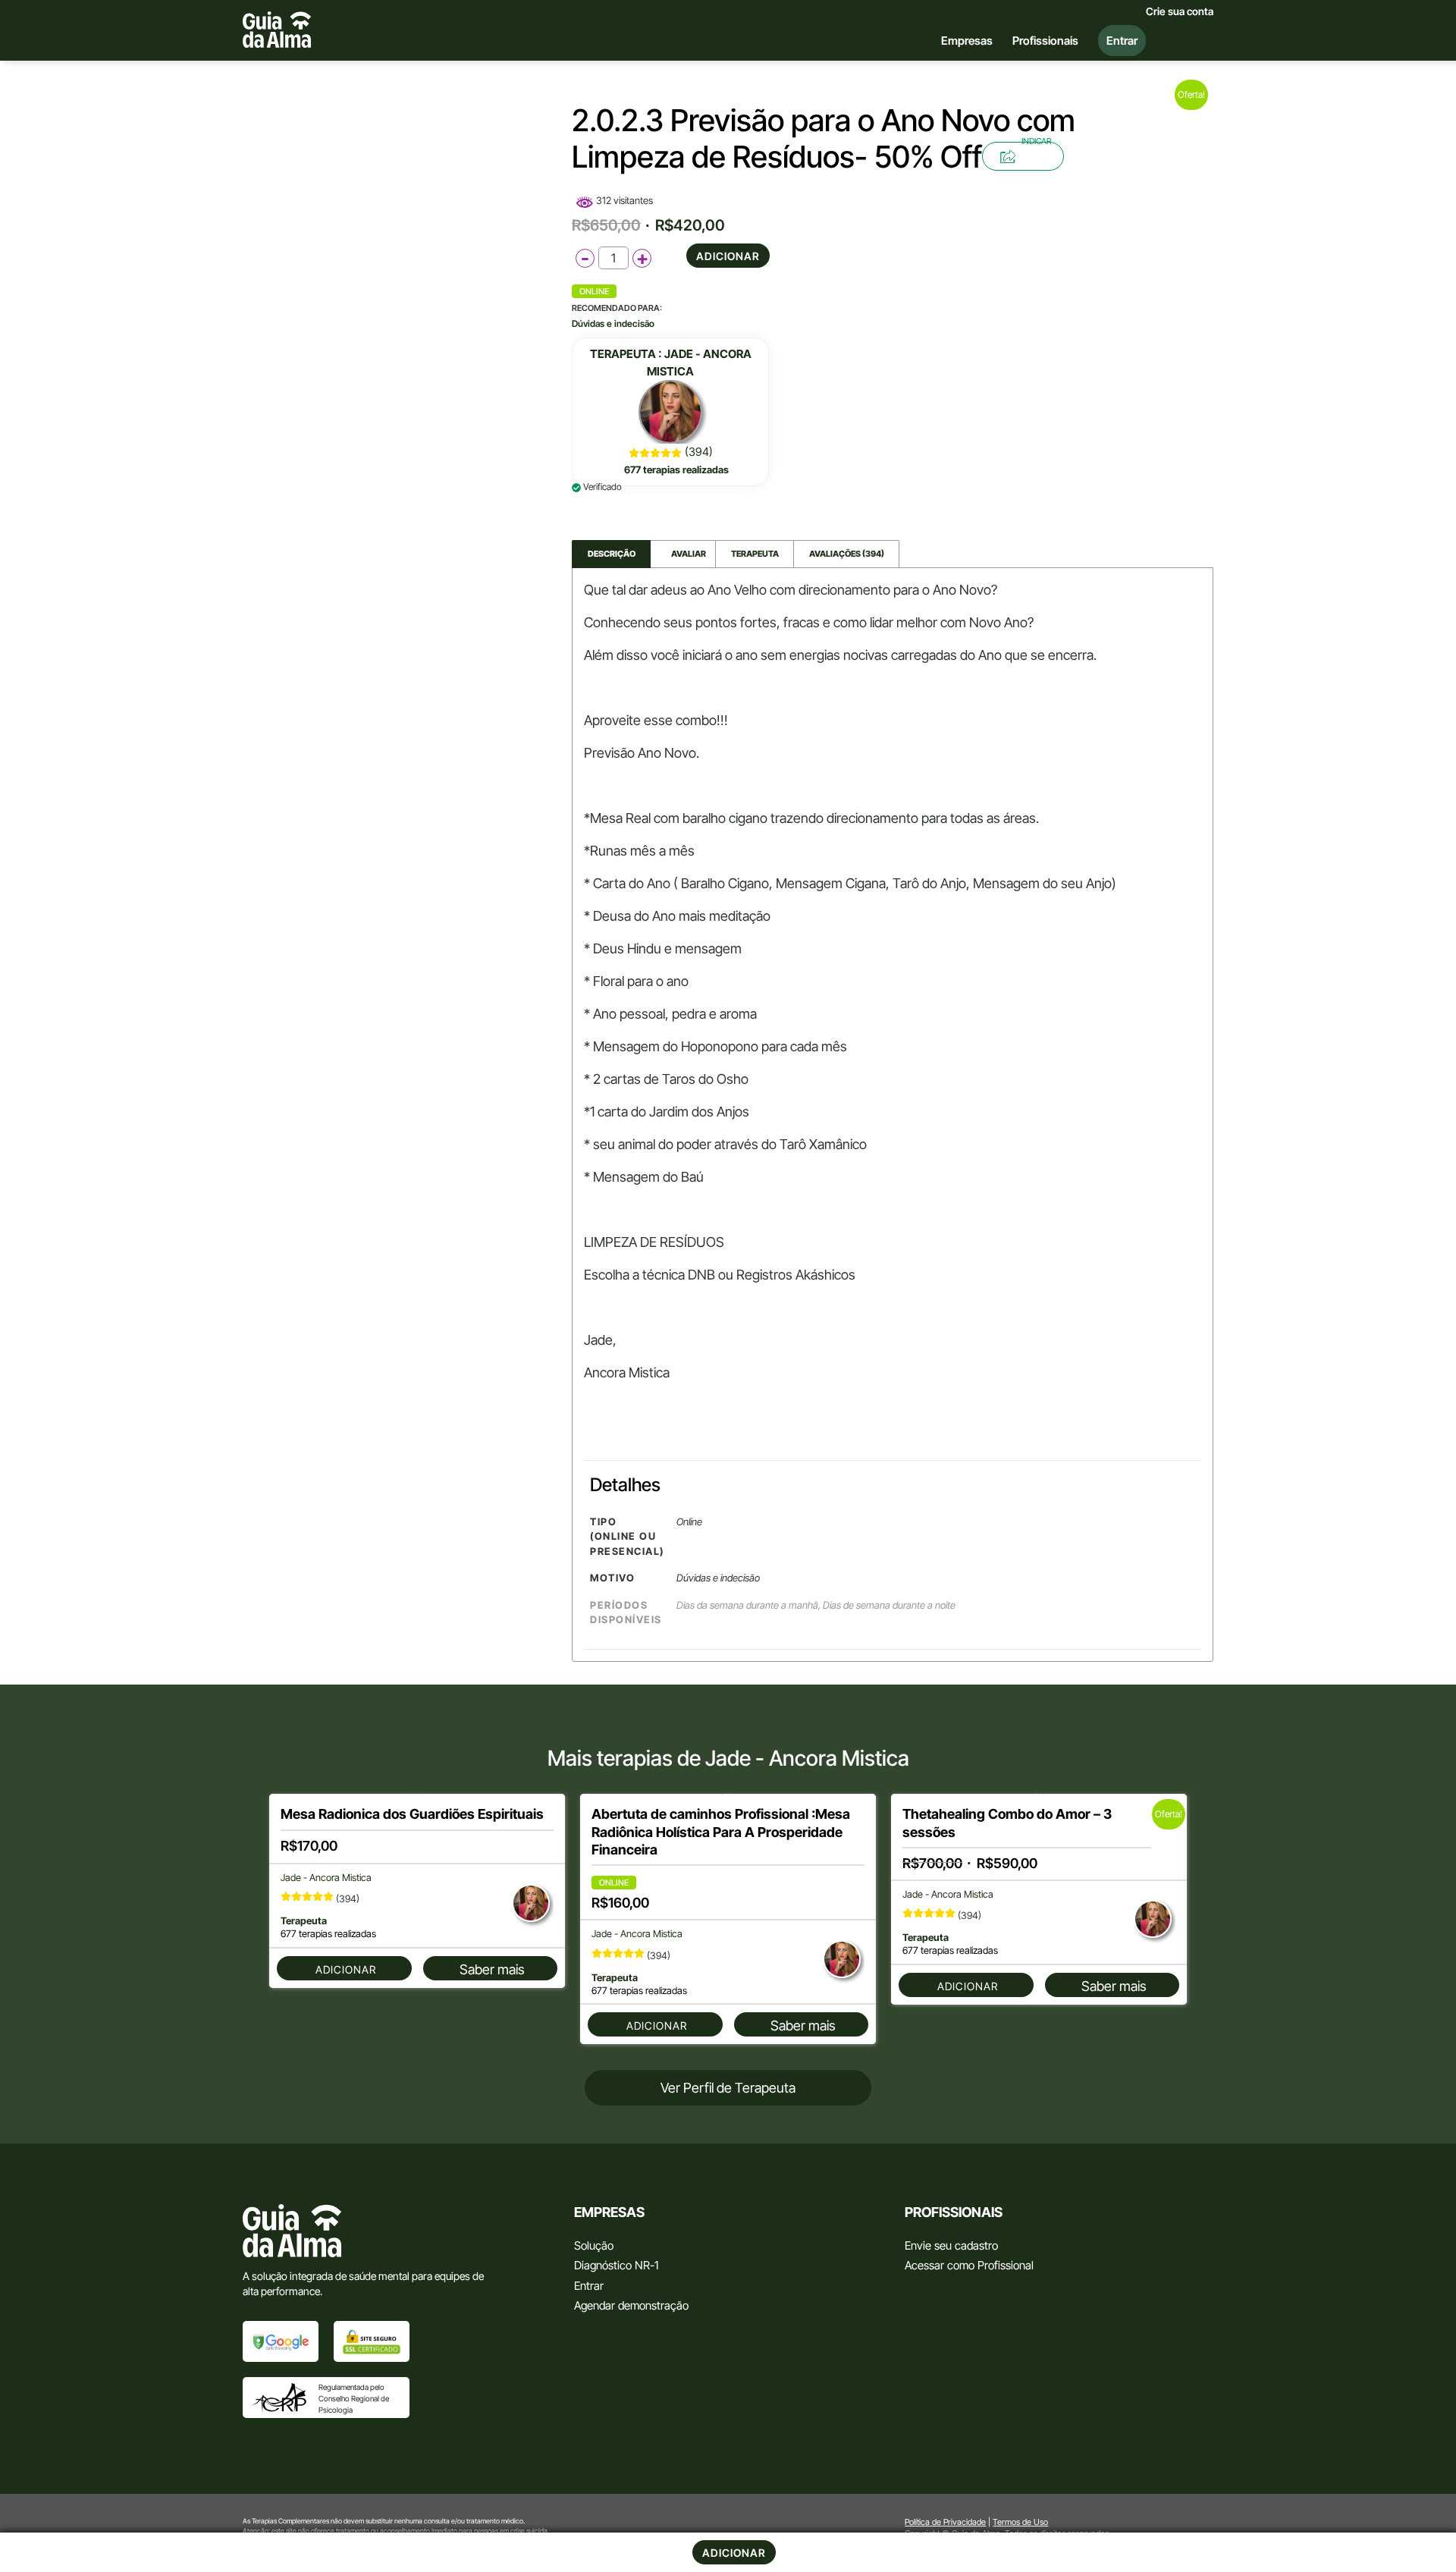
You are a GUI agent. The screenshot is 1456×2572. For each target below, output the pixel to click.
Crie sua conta (1180, 11)
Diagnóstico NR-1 (616, 2265)
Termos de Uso (1020, 2522)
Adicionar (728, 256)
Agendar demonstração (631, 2305)
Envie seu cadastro (951, 2245)
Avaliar (683, 554)
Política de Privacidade (945, 2522)
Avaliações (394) (847, 554)
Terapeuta (755, 554)
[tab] (611, 554)
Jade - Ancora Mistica (326, 1878)
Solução (594, 2245)
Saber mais (492, 1969)
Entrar (589, 2286)
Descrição (612, 554)
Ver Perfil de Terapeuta (728, 2088)
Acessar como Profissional (969, 2265)
